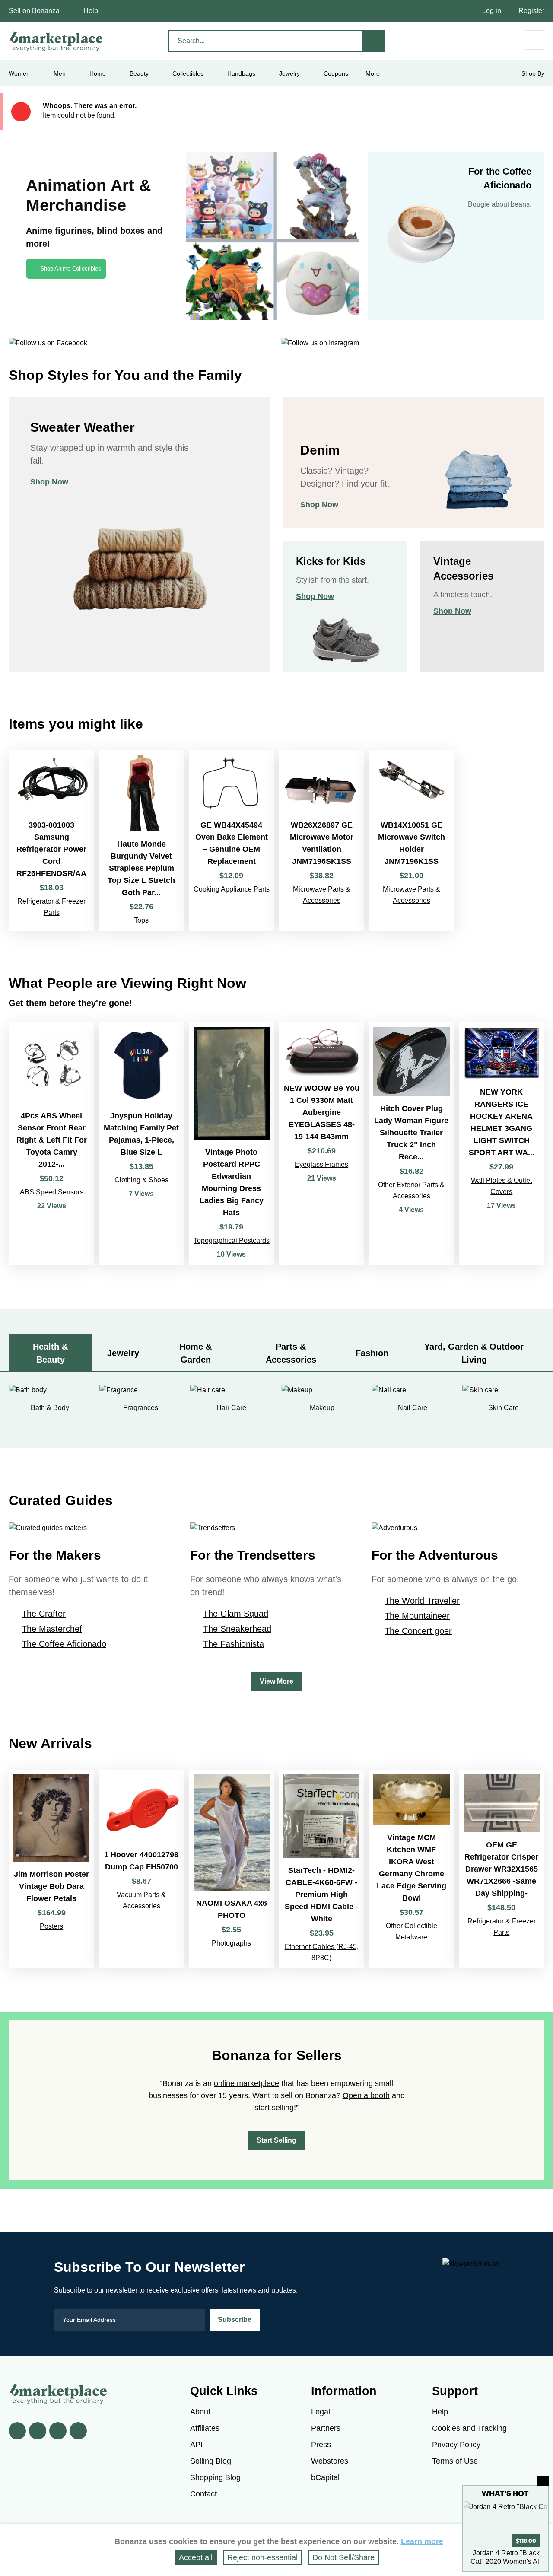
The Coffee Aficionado (64, 1644)
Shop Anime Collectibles (71, 269)
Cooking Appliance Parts (232, 889)
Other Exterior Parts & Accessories (411, 1190)
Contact (203, 2494)
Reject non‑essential (262, 2557)
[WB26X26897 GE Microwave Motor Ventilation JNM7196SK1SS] (321, 840)
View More (276, 1681)
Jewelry (289, 73)
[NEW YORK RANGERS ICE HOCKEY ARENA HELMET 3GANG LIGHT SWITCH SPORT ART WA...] (502, 1144)
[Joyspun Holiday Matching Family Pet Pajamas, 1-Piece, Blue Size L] (141, 1144)
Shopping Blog (215, 2477)
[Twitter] (38, 2431)
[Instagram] (78, 2431)
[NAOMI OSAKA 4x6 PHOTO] (232, 1869)
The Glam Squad (236, 1614)
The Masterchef (52, 1629)
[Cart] (535, 40)
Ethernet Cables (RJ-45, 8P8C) (322, 1952)
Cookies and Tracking (469, 2428)
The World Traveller (422, 1601)
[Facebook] (17, 2431)
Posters (51, 1926)
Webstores (330, 2461)
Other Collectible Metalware (412, 1931)
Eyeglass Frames (321, 1164)
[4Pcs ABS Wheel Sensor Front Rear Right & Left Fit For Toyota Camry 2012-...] (51, 1144)
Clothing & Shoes (141, 1180)
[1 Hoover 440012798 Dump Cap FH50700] (141, 1869)
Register (531, 11)
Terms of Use (455, 2461)
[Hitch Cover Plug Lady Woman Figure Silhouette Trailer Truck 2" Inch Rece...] (411, 1144)
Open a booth (366, 2095)
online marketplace (246, 2083)
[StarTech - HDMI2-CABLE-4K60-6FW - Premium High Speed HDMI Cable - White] (321, 1869)
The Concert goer (418, 1631)
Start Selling (276, 2140)
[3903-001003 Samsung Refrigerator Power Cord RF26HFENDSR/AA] (51, 840)
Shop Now (49, 482)
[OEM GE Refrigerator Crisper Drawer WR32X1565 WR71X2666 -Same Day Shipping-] (502, 1869)
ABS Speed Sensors (52, 1192)
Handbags (241, 73)
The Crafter (44, 1614)
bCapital (325, 2477)
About (200, 2412)
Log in (492, 11)
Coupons (336, 73)
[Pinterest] (58, 2431)
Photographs (231, 1943)
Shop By (533, 73)
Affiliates (205, 2428)
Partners (326, 2428)
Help (91, 11)
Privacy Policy (456, 2445)
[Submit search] (374, 41)
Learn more (422, 2541)
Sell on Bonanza (34, 11)
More (373, 73)
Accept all (196, 2557)
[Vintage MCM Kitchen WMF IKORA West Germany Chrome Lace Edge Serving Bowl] (411, 1869)
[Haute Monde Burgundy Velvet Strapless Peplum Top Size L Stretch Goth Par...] (141, 840)
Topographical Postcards (232, 1240)
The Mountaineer (417, 1616)
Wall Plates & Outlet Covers (501, 1186)
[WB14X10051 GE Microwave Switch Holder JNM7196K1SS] (411, 840)
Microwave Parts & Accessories (322, 895)
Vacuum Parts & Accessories (141, 1900)
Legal (321, 2412)
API (196, 2445)
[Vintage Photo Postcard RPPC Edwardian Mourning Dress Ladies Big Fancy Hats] (232, 1144)
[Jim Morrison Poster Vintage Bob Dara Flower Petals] (51, 1869)
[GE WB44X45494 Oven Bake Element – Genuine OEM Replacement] (232, 840)
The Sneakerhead (237, 1629)
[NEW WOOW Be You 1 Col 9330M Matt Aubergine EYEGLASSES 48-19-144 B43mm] (321, 1144)
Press (321, 2445)
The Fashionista (234, 1644)
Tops (141, 920)
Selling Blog (211, 2461)
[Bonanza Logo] (56, 41)
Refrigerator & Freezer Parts (51, 907)
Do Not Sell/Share (343, 2557)
